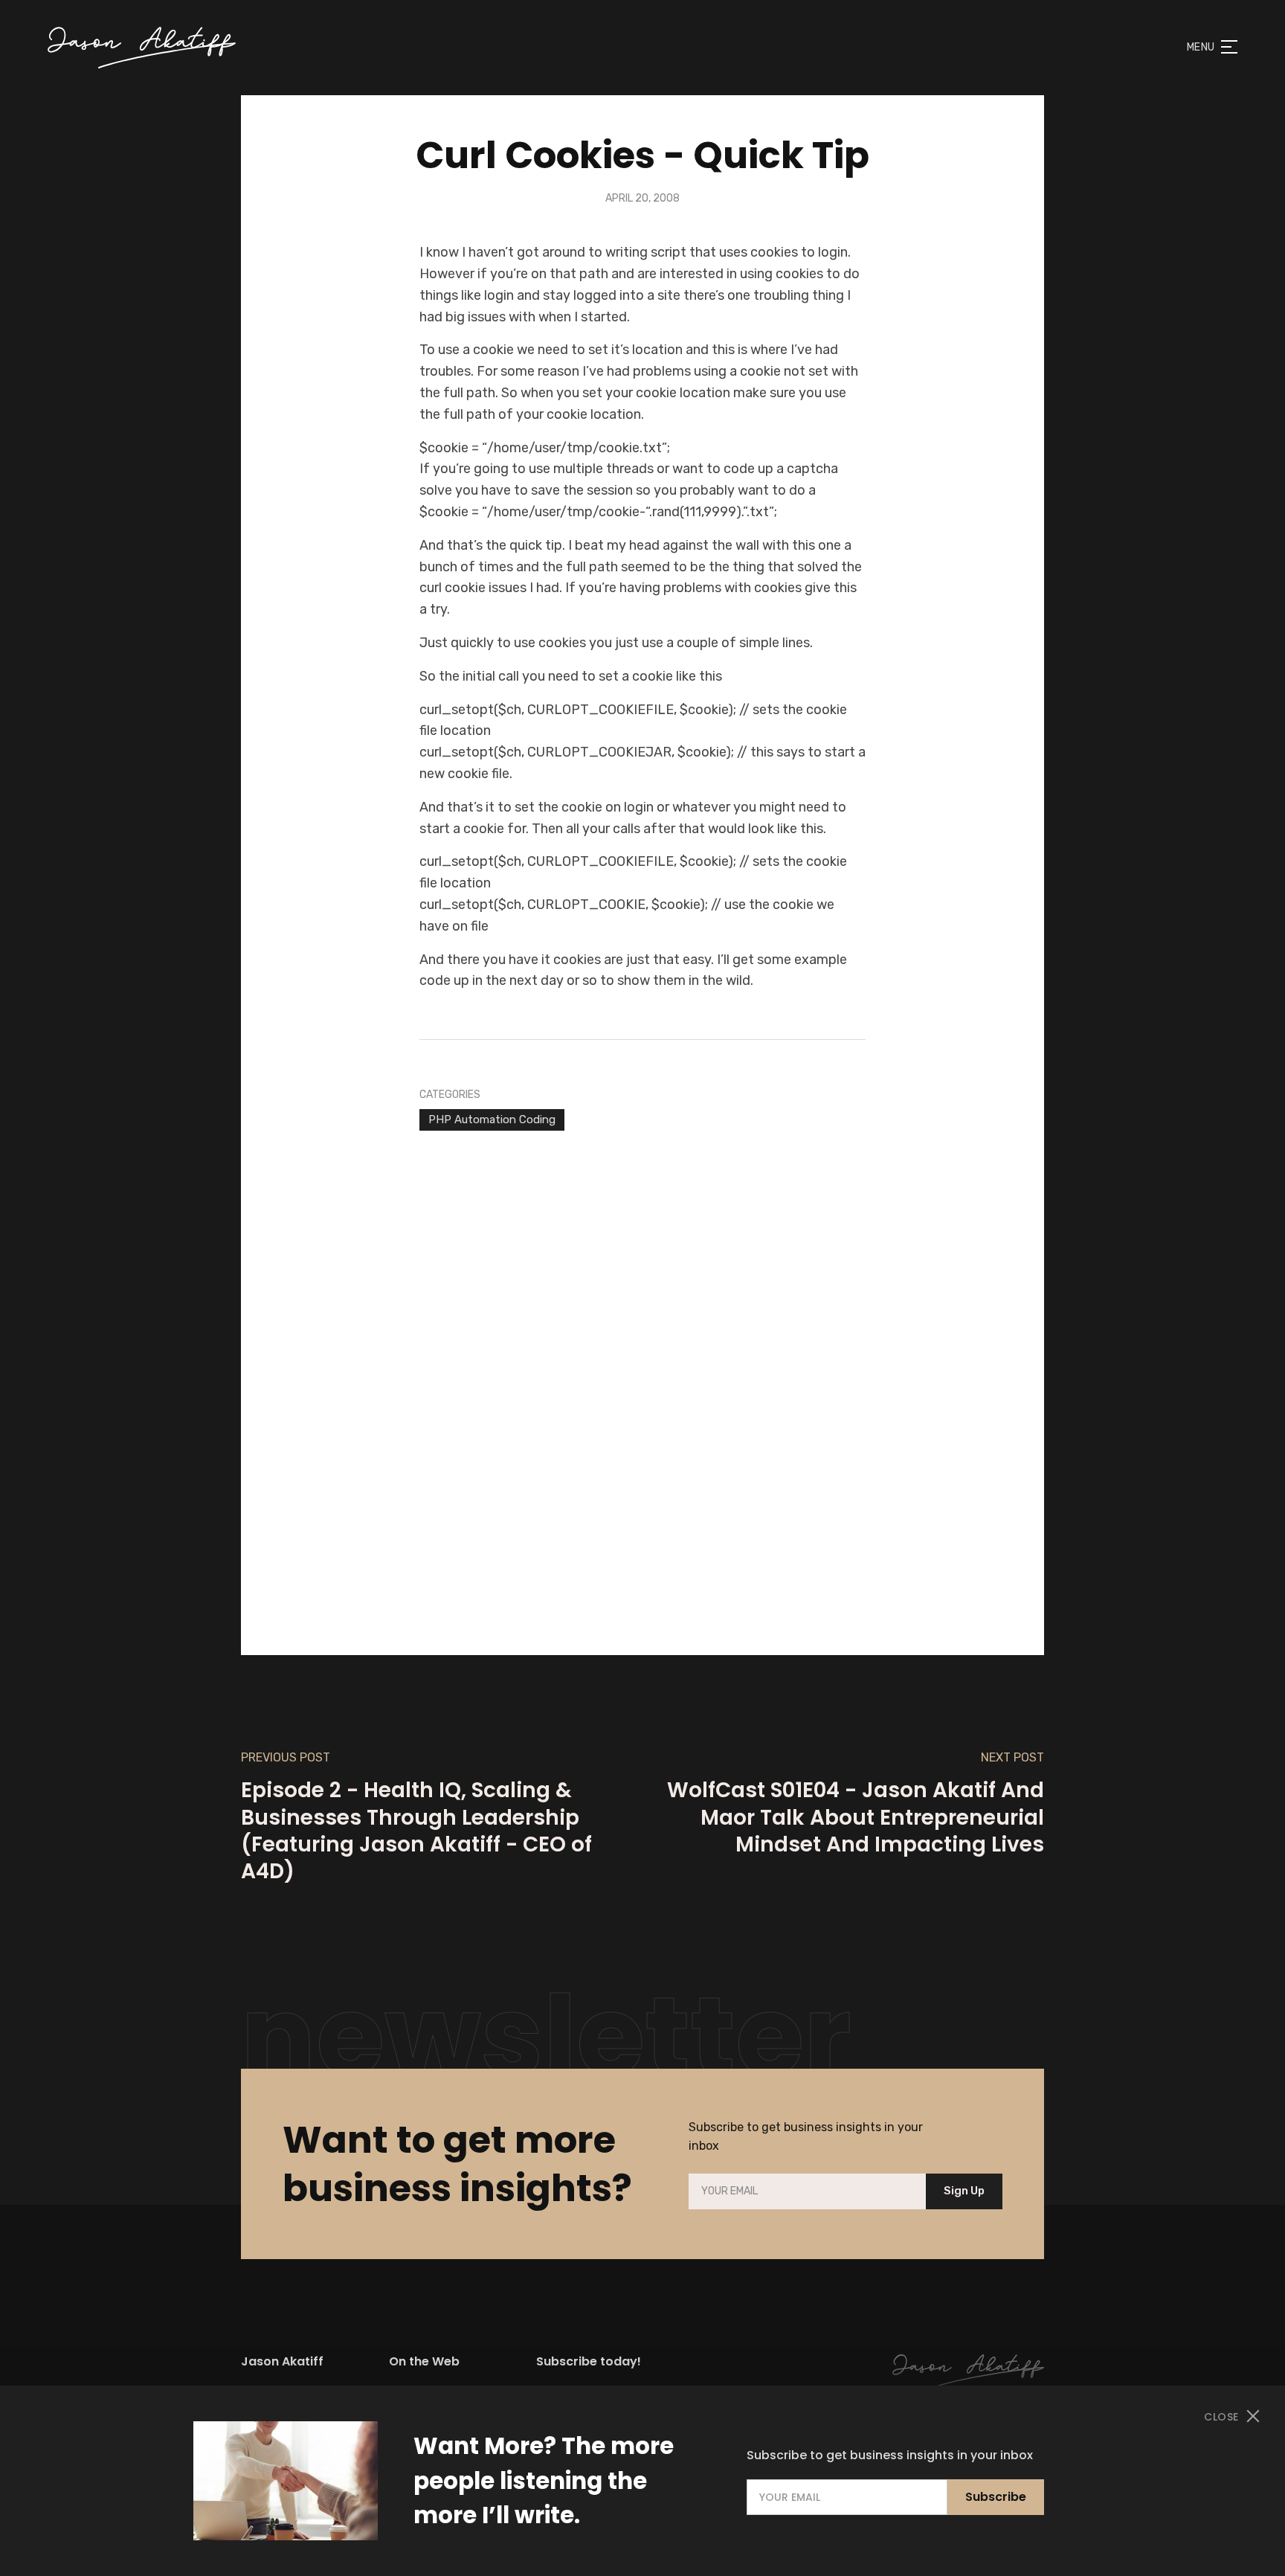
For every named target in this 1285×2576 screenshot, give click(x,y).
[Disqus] (642, 1370)
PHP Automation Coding (492, 1120)
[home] (142, 48)
